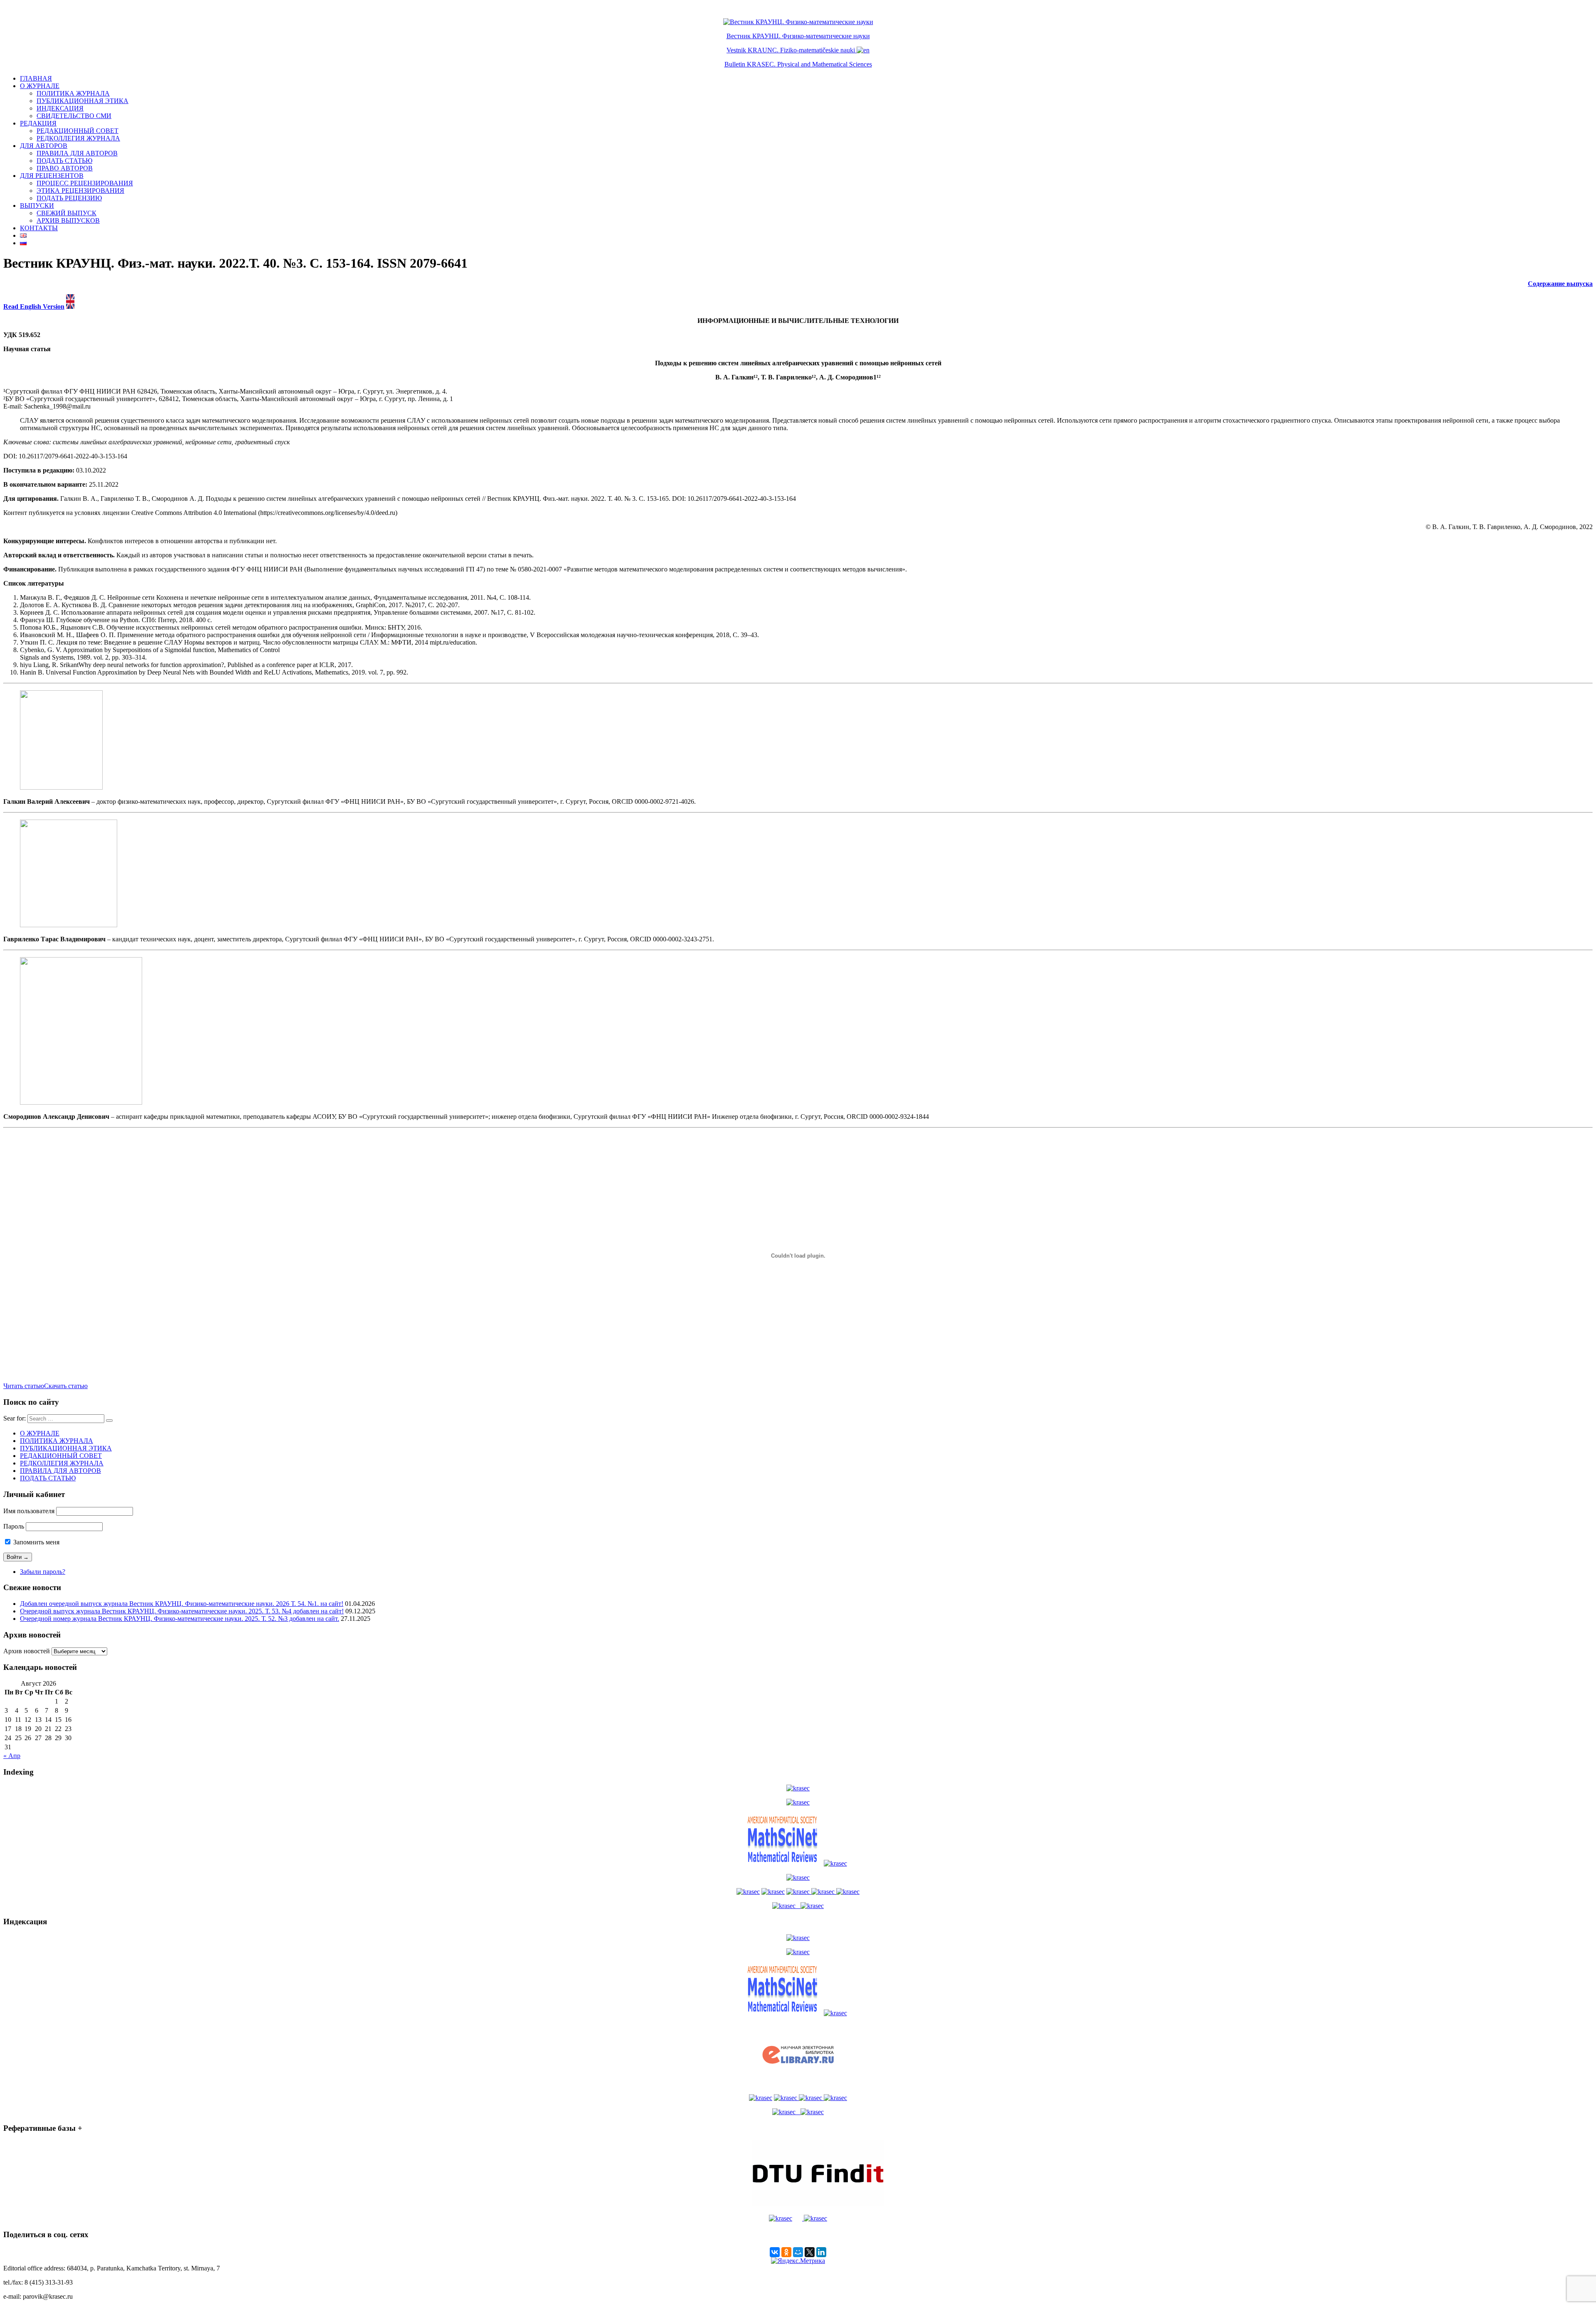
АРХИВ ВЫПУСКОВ (68, 220)
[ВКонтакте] (775, 2252)
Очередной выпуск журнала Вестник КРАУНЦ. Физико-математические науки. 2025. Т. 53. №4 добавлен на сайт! (182, 1611)
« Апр (12, 1756)
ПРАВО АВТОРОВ (65, 168)
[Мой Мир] (798, 2252)
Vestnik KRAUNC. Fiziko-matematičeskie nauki (791, 50)
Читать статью (24, 1386)
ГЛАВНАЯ (36, 78)
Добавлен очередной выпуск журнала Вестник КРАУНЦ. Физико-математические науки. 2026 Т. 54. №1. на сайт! (182, 1604)
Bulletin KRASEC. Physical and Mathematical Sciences (798, 64)
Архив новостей (27, 1651)
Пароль (14, 1526)
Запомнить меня (36, 1542)
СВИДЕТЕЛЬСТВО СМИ (74, 116)
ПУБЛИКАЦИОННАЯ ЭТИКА (83, 101)
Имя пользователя (29, 1511)
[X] (810, 2252)
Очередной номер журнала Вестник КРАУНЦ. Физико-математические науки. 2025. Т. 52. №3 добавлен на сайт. (180, 1619)
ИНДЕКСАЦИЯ (60, 108)
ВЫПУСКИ (37, 206)
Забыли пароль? (43, 1572)
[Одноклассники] (786, 2252)
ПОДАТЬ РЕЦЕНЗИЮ (69, 198)
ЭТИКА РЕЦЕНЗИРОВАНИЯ (80, 191)
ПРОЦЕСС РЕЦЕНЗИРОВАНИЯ (85, 183)
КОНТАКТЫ (39, 228)
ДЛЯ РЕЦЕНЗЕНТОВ (52, 176)
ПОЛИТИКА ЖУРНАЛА (73, 93)
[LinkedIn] (821, 2252)
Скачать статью (66, 1386)
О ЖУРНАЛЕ (40, 86)
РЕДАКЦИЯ (38, 123)
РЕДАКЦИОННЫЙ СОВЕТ (78, 131)
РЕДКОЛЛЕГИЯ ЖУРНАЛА (78, 138)
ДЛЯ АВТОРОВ (44, 146)
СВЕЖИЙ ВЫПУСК (66, 213)
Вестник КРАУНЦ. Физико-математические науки (798, 36)
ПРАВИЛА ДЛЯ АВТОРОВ (77, 153)
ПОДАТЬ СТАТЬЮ (64, 161)
